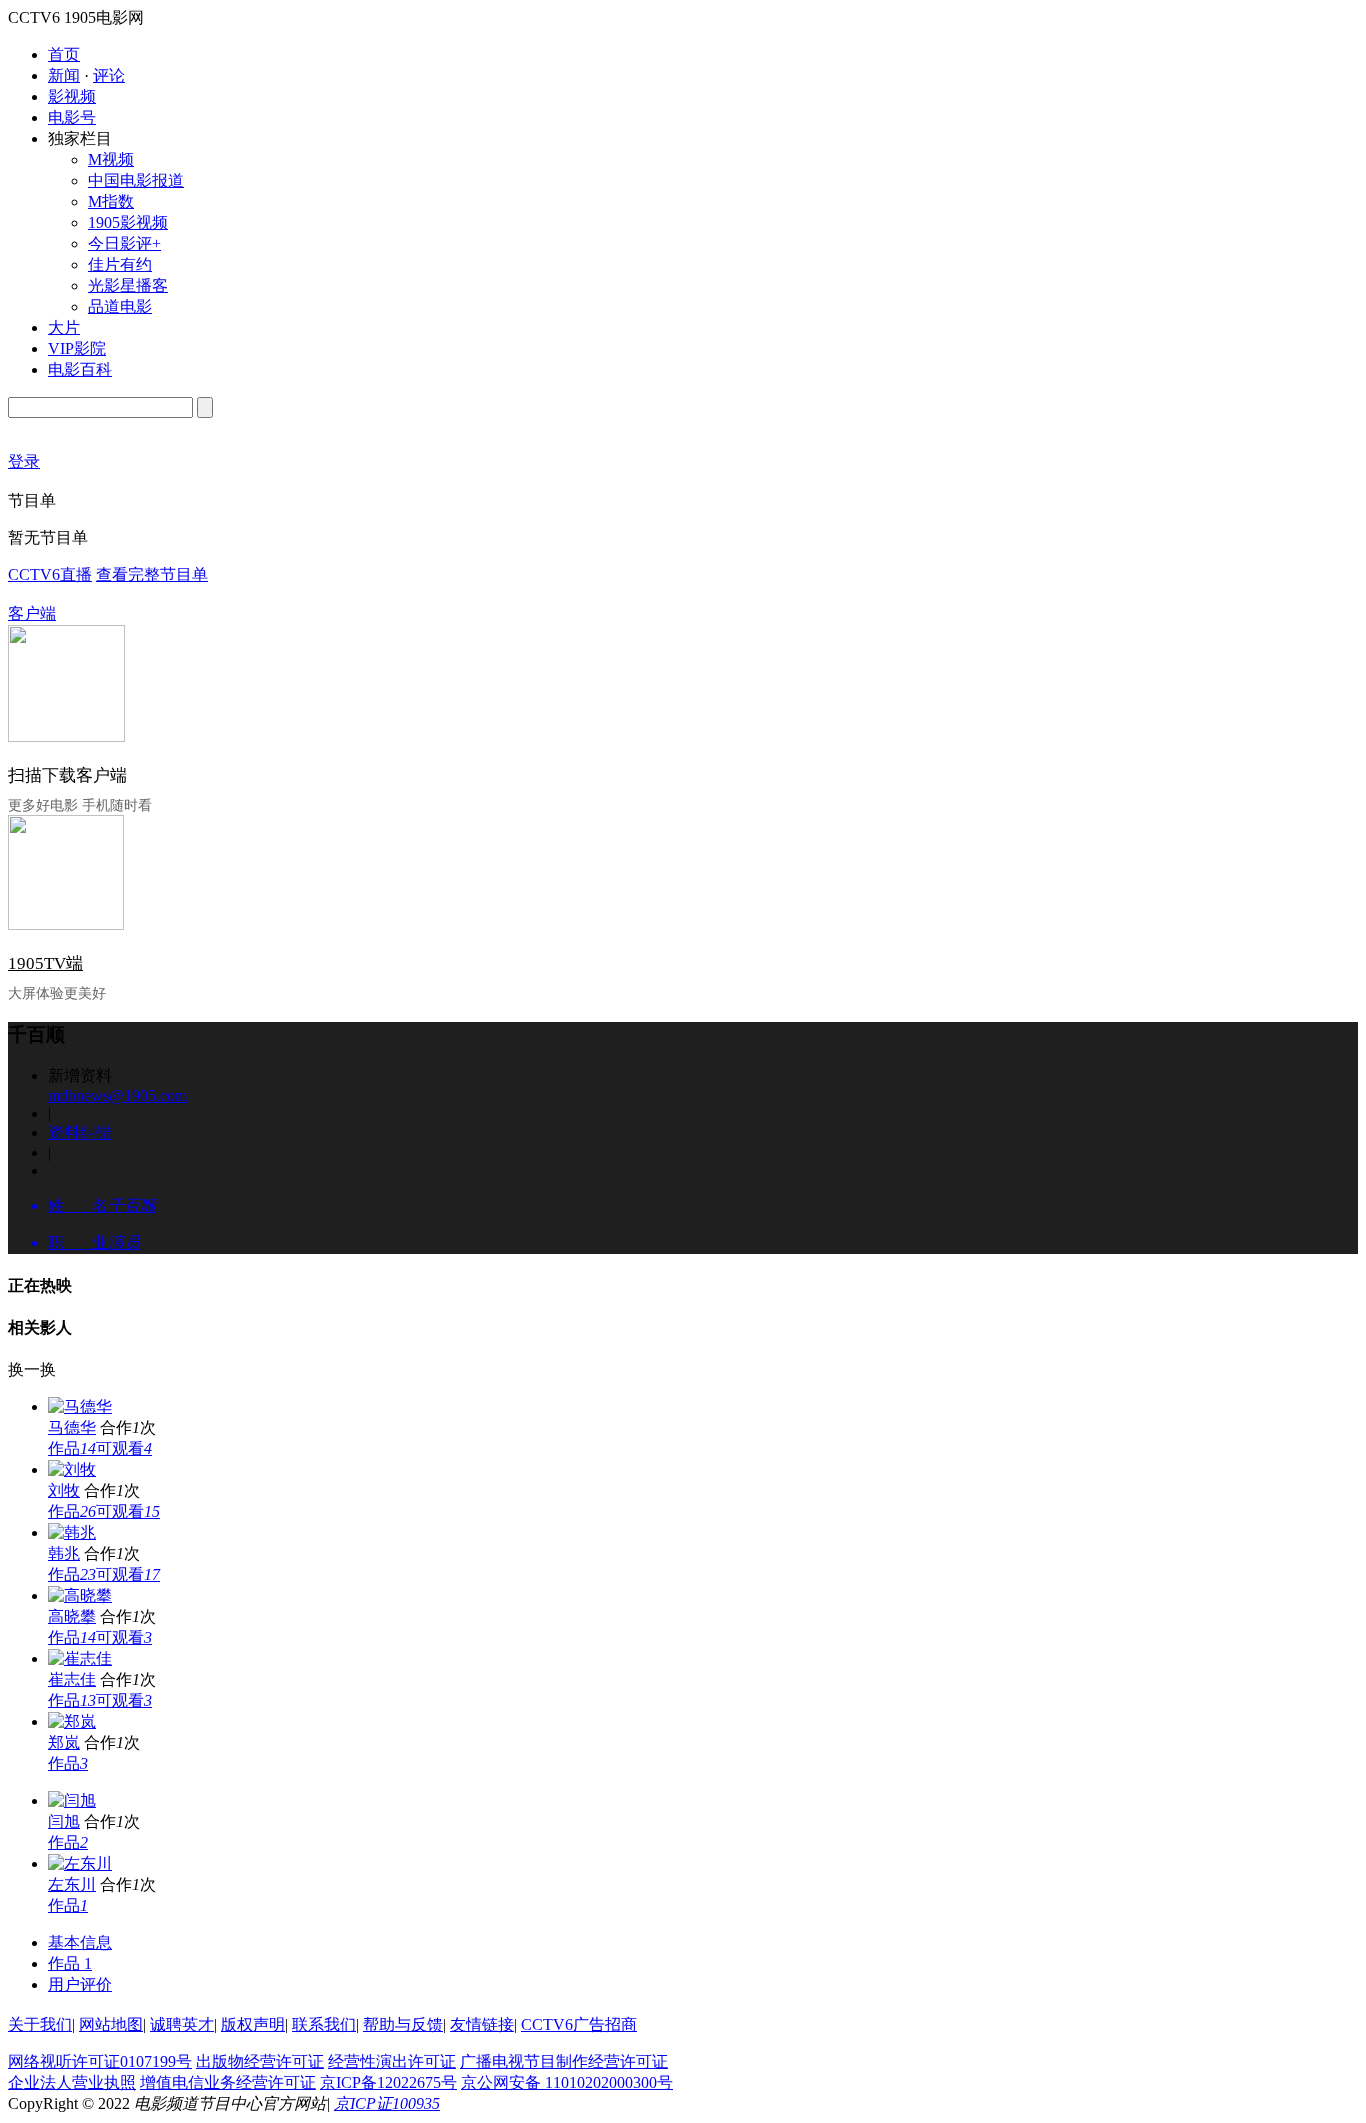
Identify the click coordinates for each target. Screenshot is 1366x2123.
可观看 (124, 1448)
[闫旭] (72, 1800)
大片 (64, 327)
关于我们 (40, 2024)
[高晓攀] (80, 1595)
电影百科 (80, 369)
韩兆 (64, 1553)
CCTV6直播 (50, 574)
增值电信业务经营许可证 (228, 2082)
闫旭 (64, 1821)
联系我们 (324, 2024)
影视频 (72, 96)
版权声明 (253, 2024)
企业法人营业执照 (72, 2082)
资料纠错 (80, 1132)
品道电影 (120, 306)
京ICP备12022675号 (388, 2082)
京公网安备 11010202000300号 (567, 2082)
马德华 (72, 1427)
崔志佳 (72, 1679)
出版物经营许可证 (260, 2061)
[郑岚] (72, 1721)
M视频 (111, 159)
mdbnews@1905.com (117, 1095)
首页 (64, 54)
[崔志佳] (80, 1658)
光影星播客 (128, 285)
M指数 (111, 201)
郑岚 (64, 1742)
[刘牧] (72, 1469)
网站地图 (111, 2024)
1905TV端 (45, 963)
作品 (72, 1448)
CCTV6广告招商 (579, 2024)
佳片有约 (120, 264)
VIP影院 (77, 348)
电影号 (72, 117)
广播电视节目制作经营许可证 (564, 2061)
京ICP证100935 (387, 2103)
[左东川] (80, 1863)
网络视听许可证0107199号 (100, 2061)
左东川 (72, 1884)
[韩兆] (72, 1532)
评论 (109, 75)
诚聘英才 (182, 2024)
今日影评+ (124, 243)
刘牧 (64, 1490)
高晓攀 (72, 1616)
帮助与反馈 (403, 2024)
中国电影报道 (136, 180)
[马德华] (80, 1406)
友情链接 (482, 2024)
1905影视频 (128, 222)
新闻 (64, 75)
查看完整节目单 (152, 574)
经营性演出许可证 (392, 2061)
